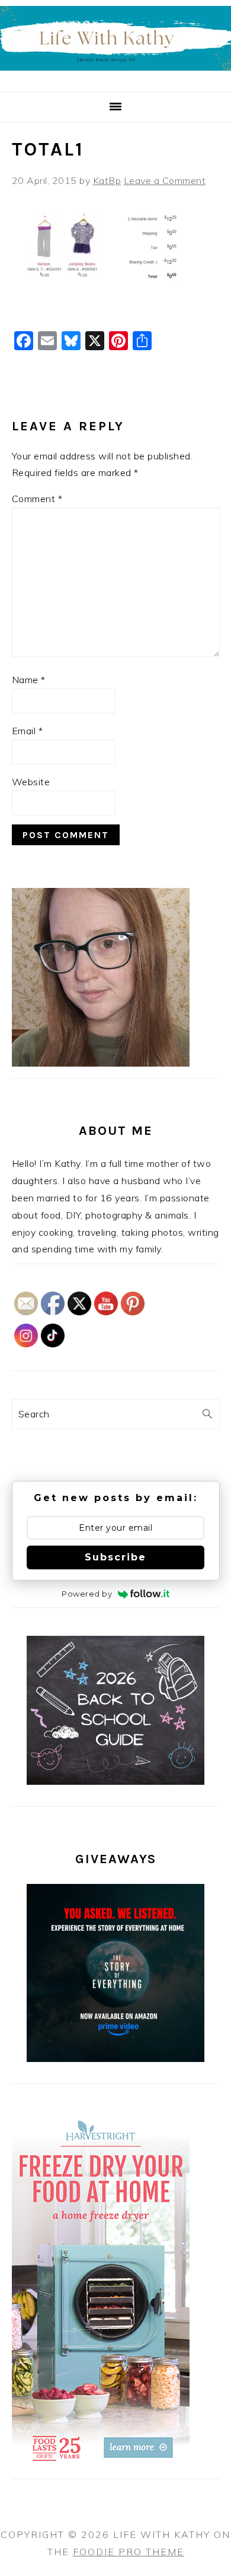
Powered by (87, 1594)
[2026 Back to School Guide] (115, 1781)
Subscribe (115, 1557)
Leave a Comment (165, 180)
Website (31, 782)
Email (28, 731)
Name (29, 680)
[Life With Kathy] (115, 77)
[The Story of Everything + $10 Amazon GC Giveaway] (115, 2058)
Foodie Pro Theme (129, 2552)
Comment (37, 499)
